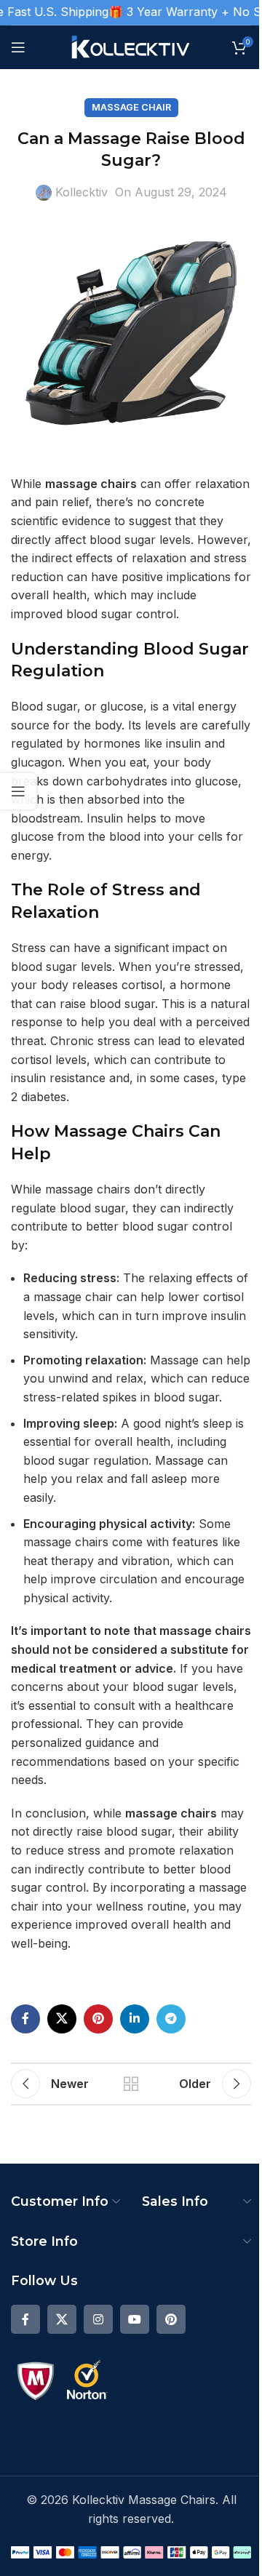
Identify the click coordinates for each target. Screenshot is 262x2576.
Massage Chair (131, 107)
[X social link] (62, 2019)
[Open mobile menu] (18, 47)
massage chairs (91, 484)
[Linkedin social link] (135, 2019)
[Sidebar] (18, 791)
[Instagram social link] (98, 2319)
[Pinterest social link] (98, 2019)
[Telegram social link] (171, 2019)
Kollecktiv (82, 192)
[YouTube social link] (135, 2319)
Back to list (131, 2084)
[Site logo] (131, 46)
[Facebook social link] (25, 2019)
